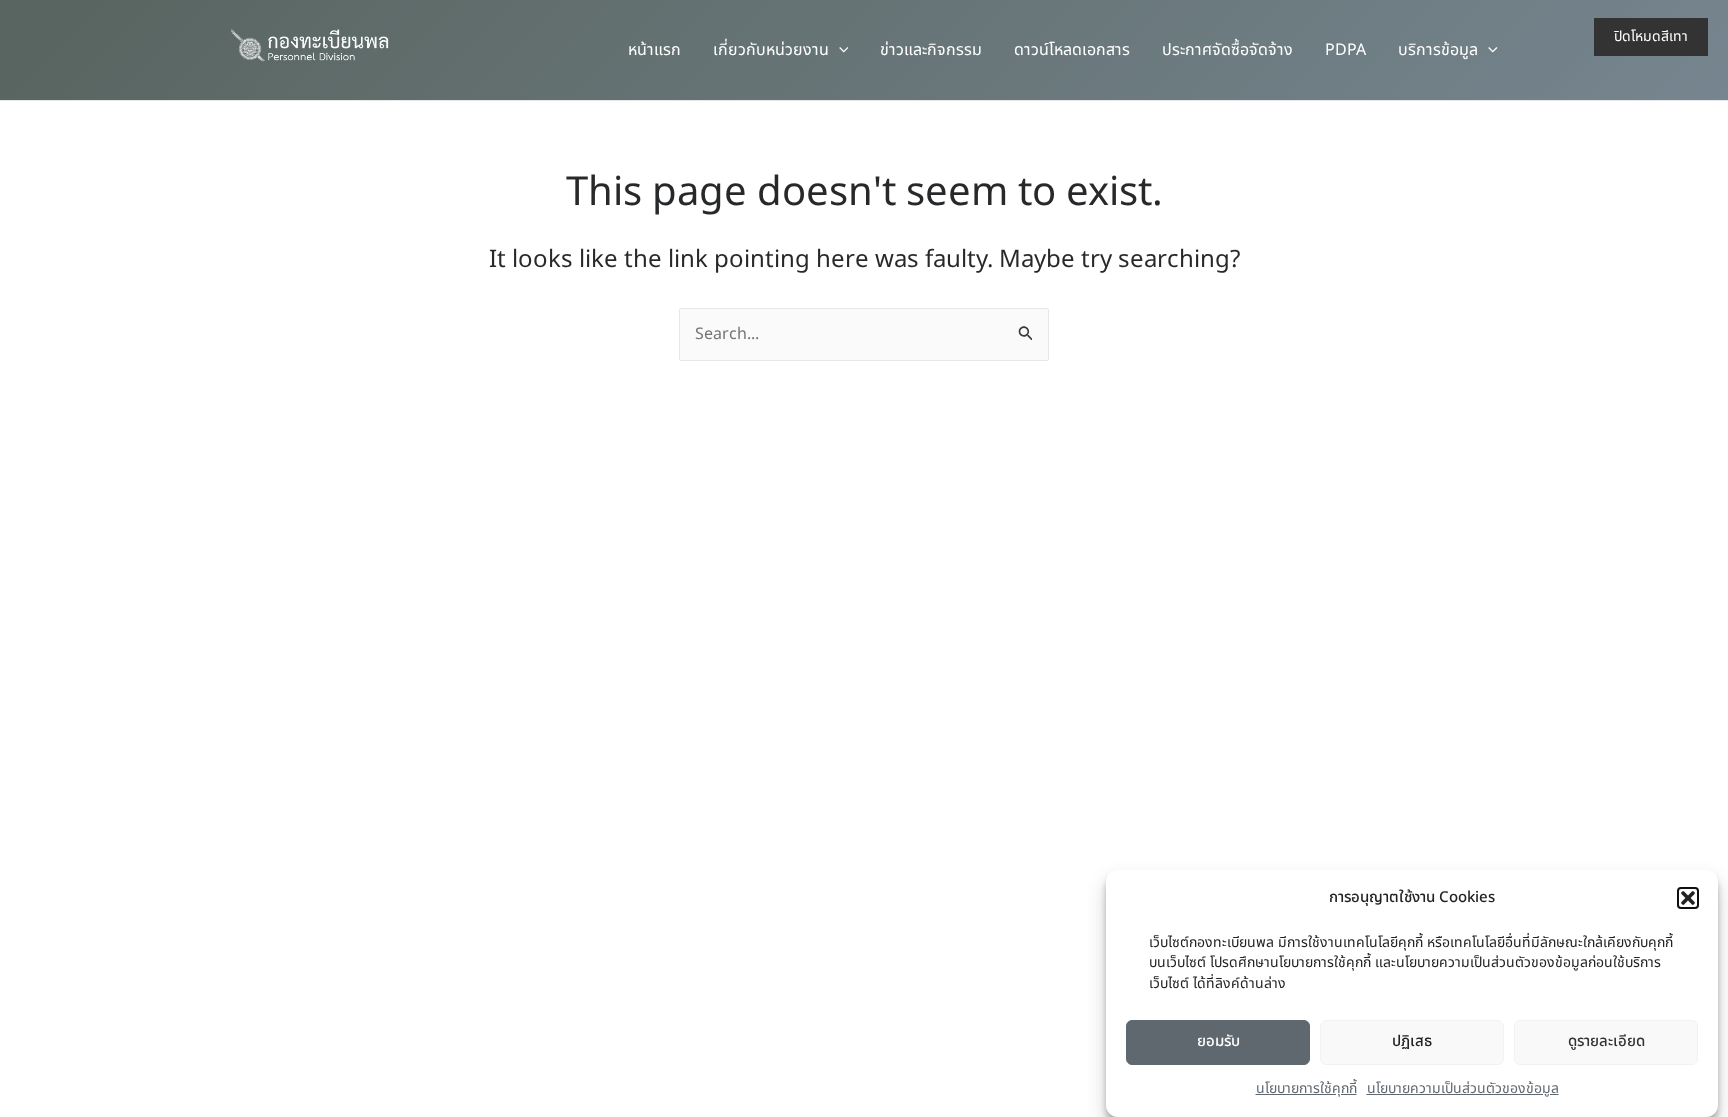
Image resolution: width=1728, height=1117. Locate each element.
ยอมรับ (1218, 1041)
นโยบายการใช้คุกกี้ (1306, 1088)
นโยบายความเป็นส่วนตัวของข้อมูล (1463, 1088)
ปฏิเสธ (1412, 1041)
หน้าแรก (654, 50)
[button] (1688, 898)
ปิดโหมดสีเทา (1651, 36)
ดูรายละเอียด (1606, 1041)
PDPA (1345, 50)
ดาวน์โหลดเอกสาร (1072, 50)
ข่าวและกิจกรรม (931, 50)
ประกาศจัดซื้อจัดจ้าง (1227, 50)
